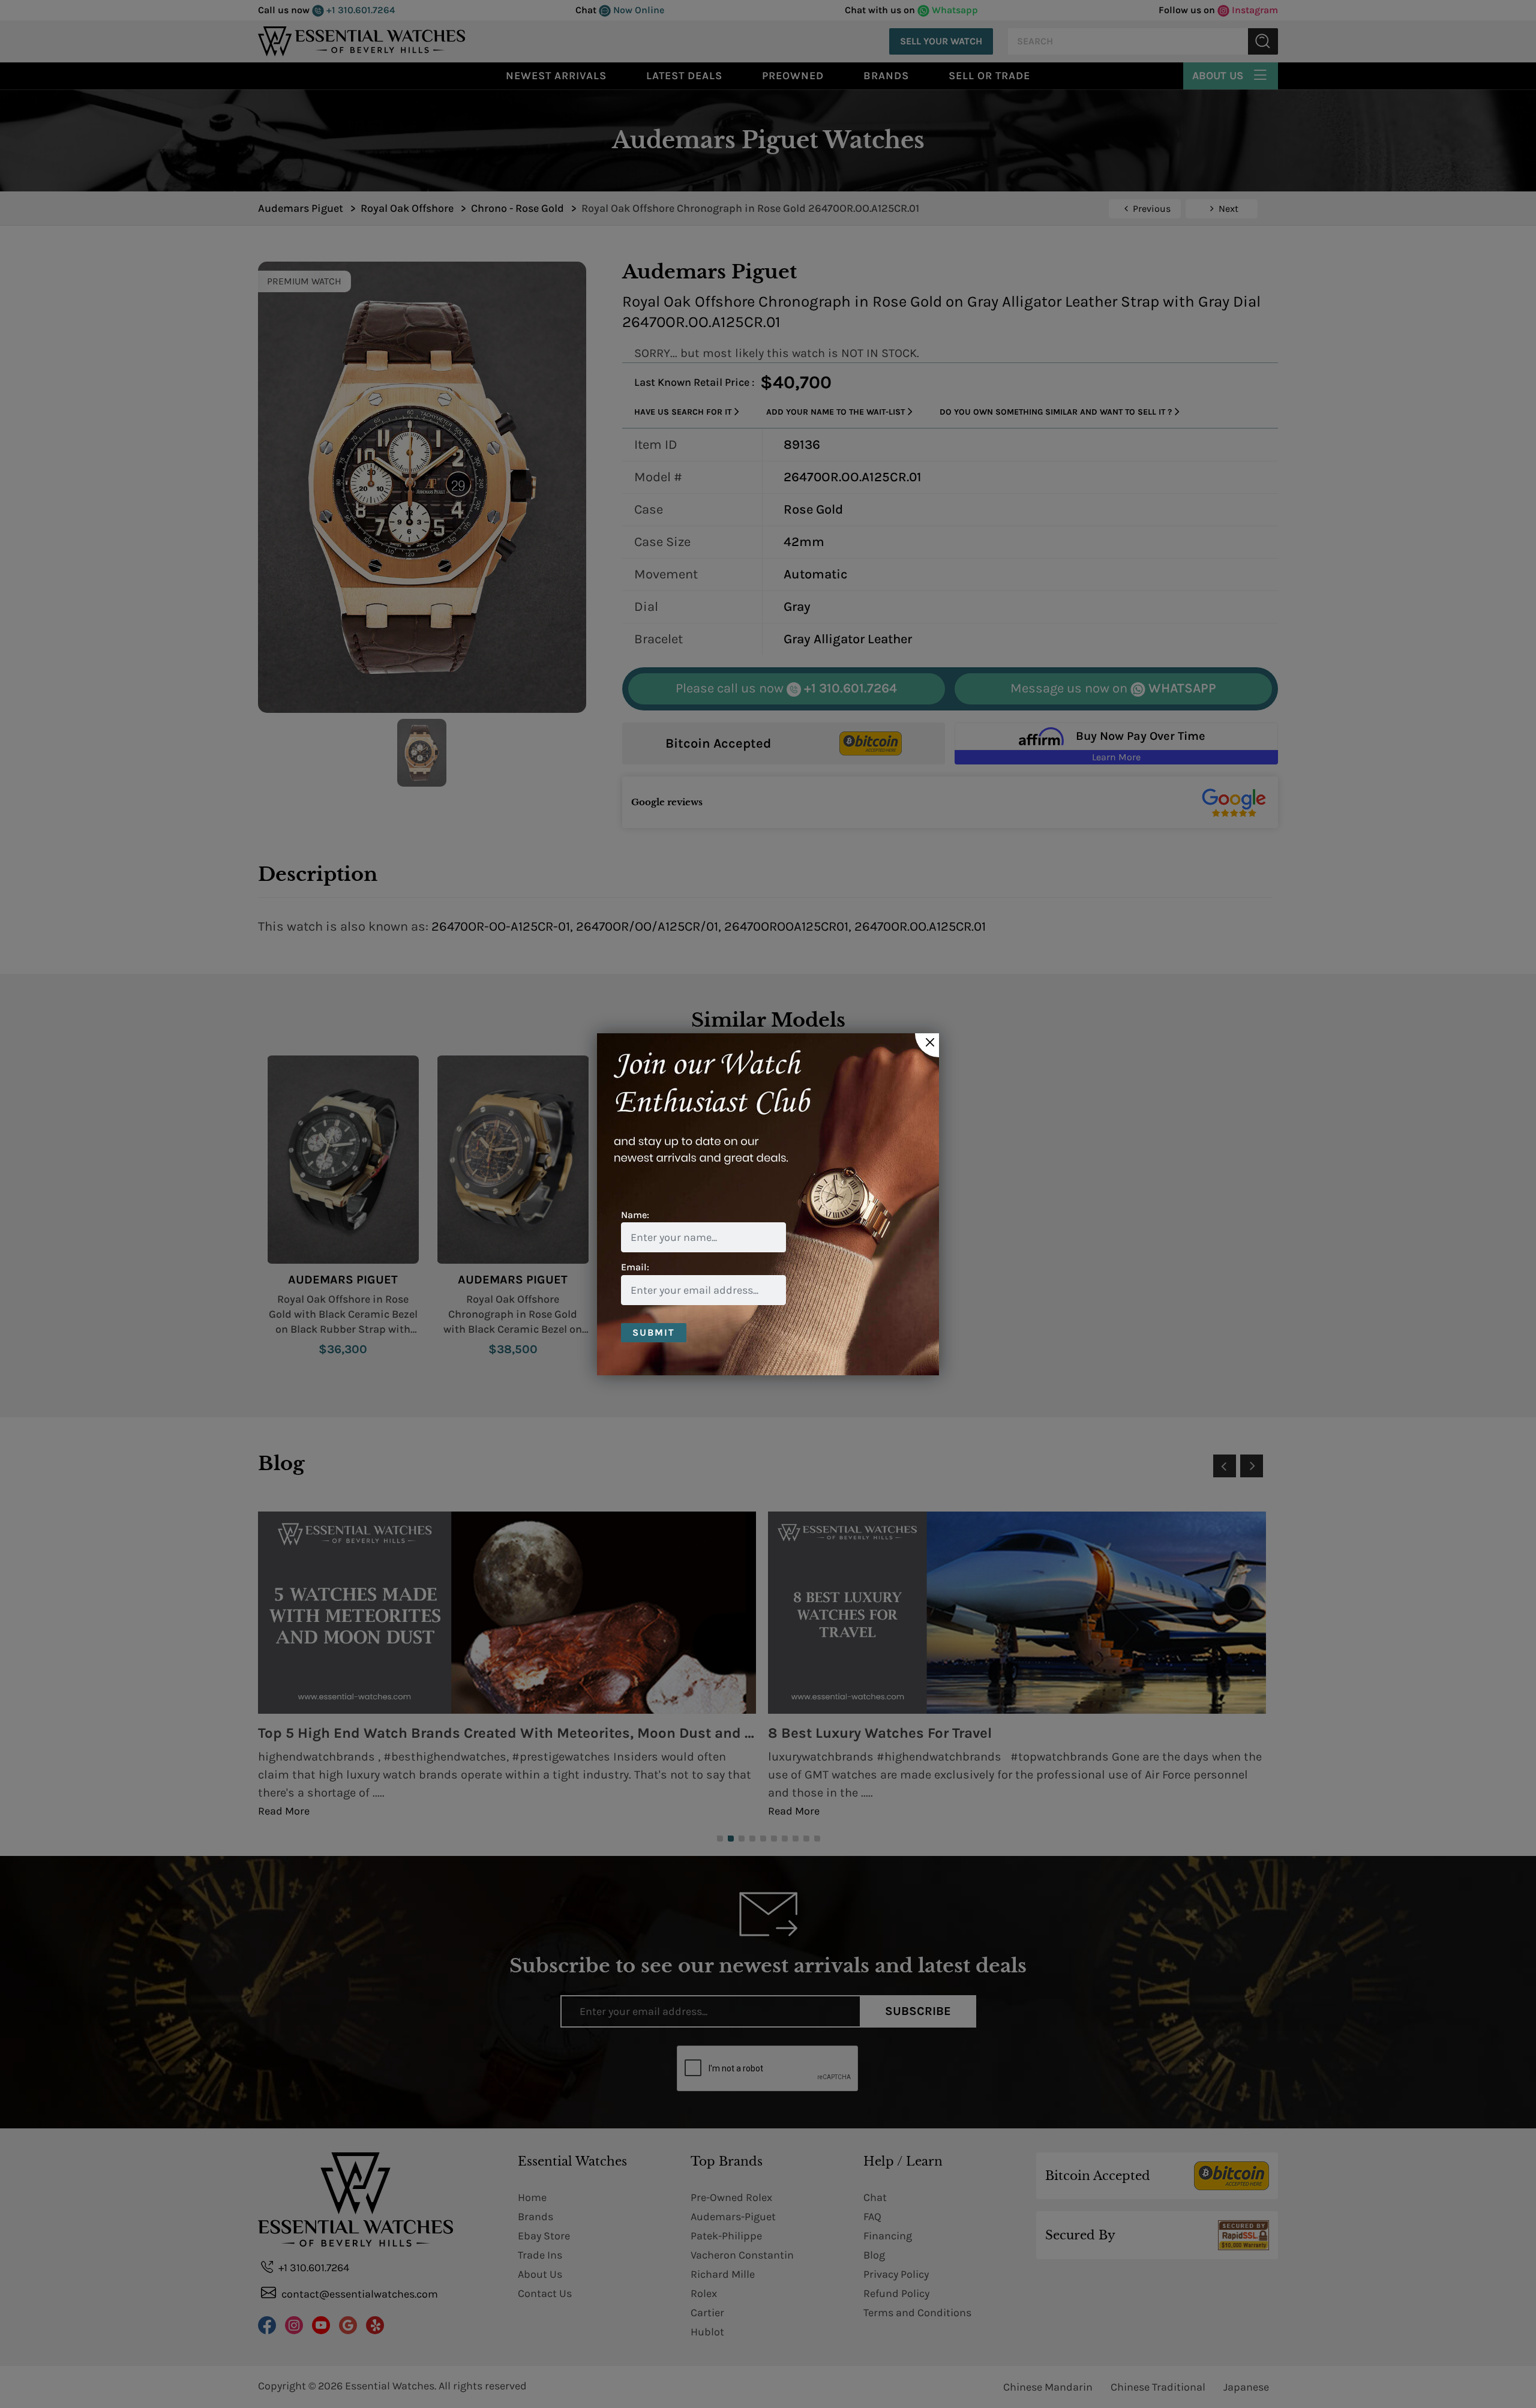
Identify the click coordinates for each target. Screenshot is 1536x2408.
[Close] (927, 1045)
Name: (635, 1215)
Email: (635, 1267)
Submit (654, 1332)
